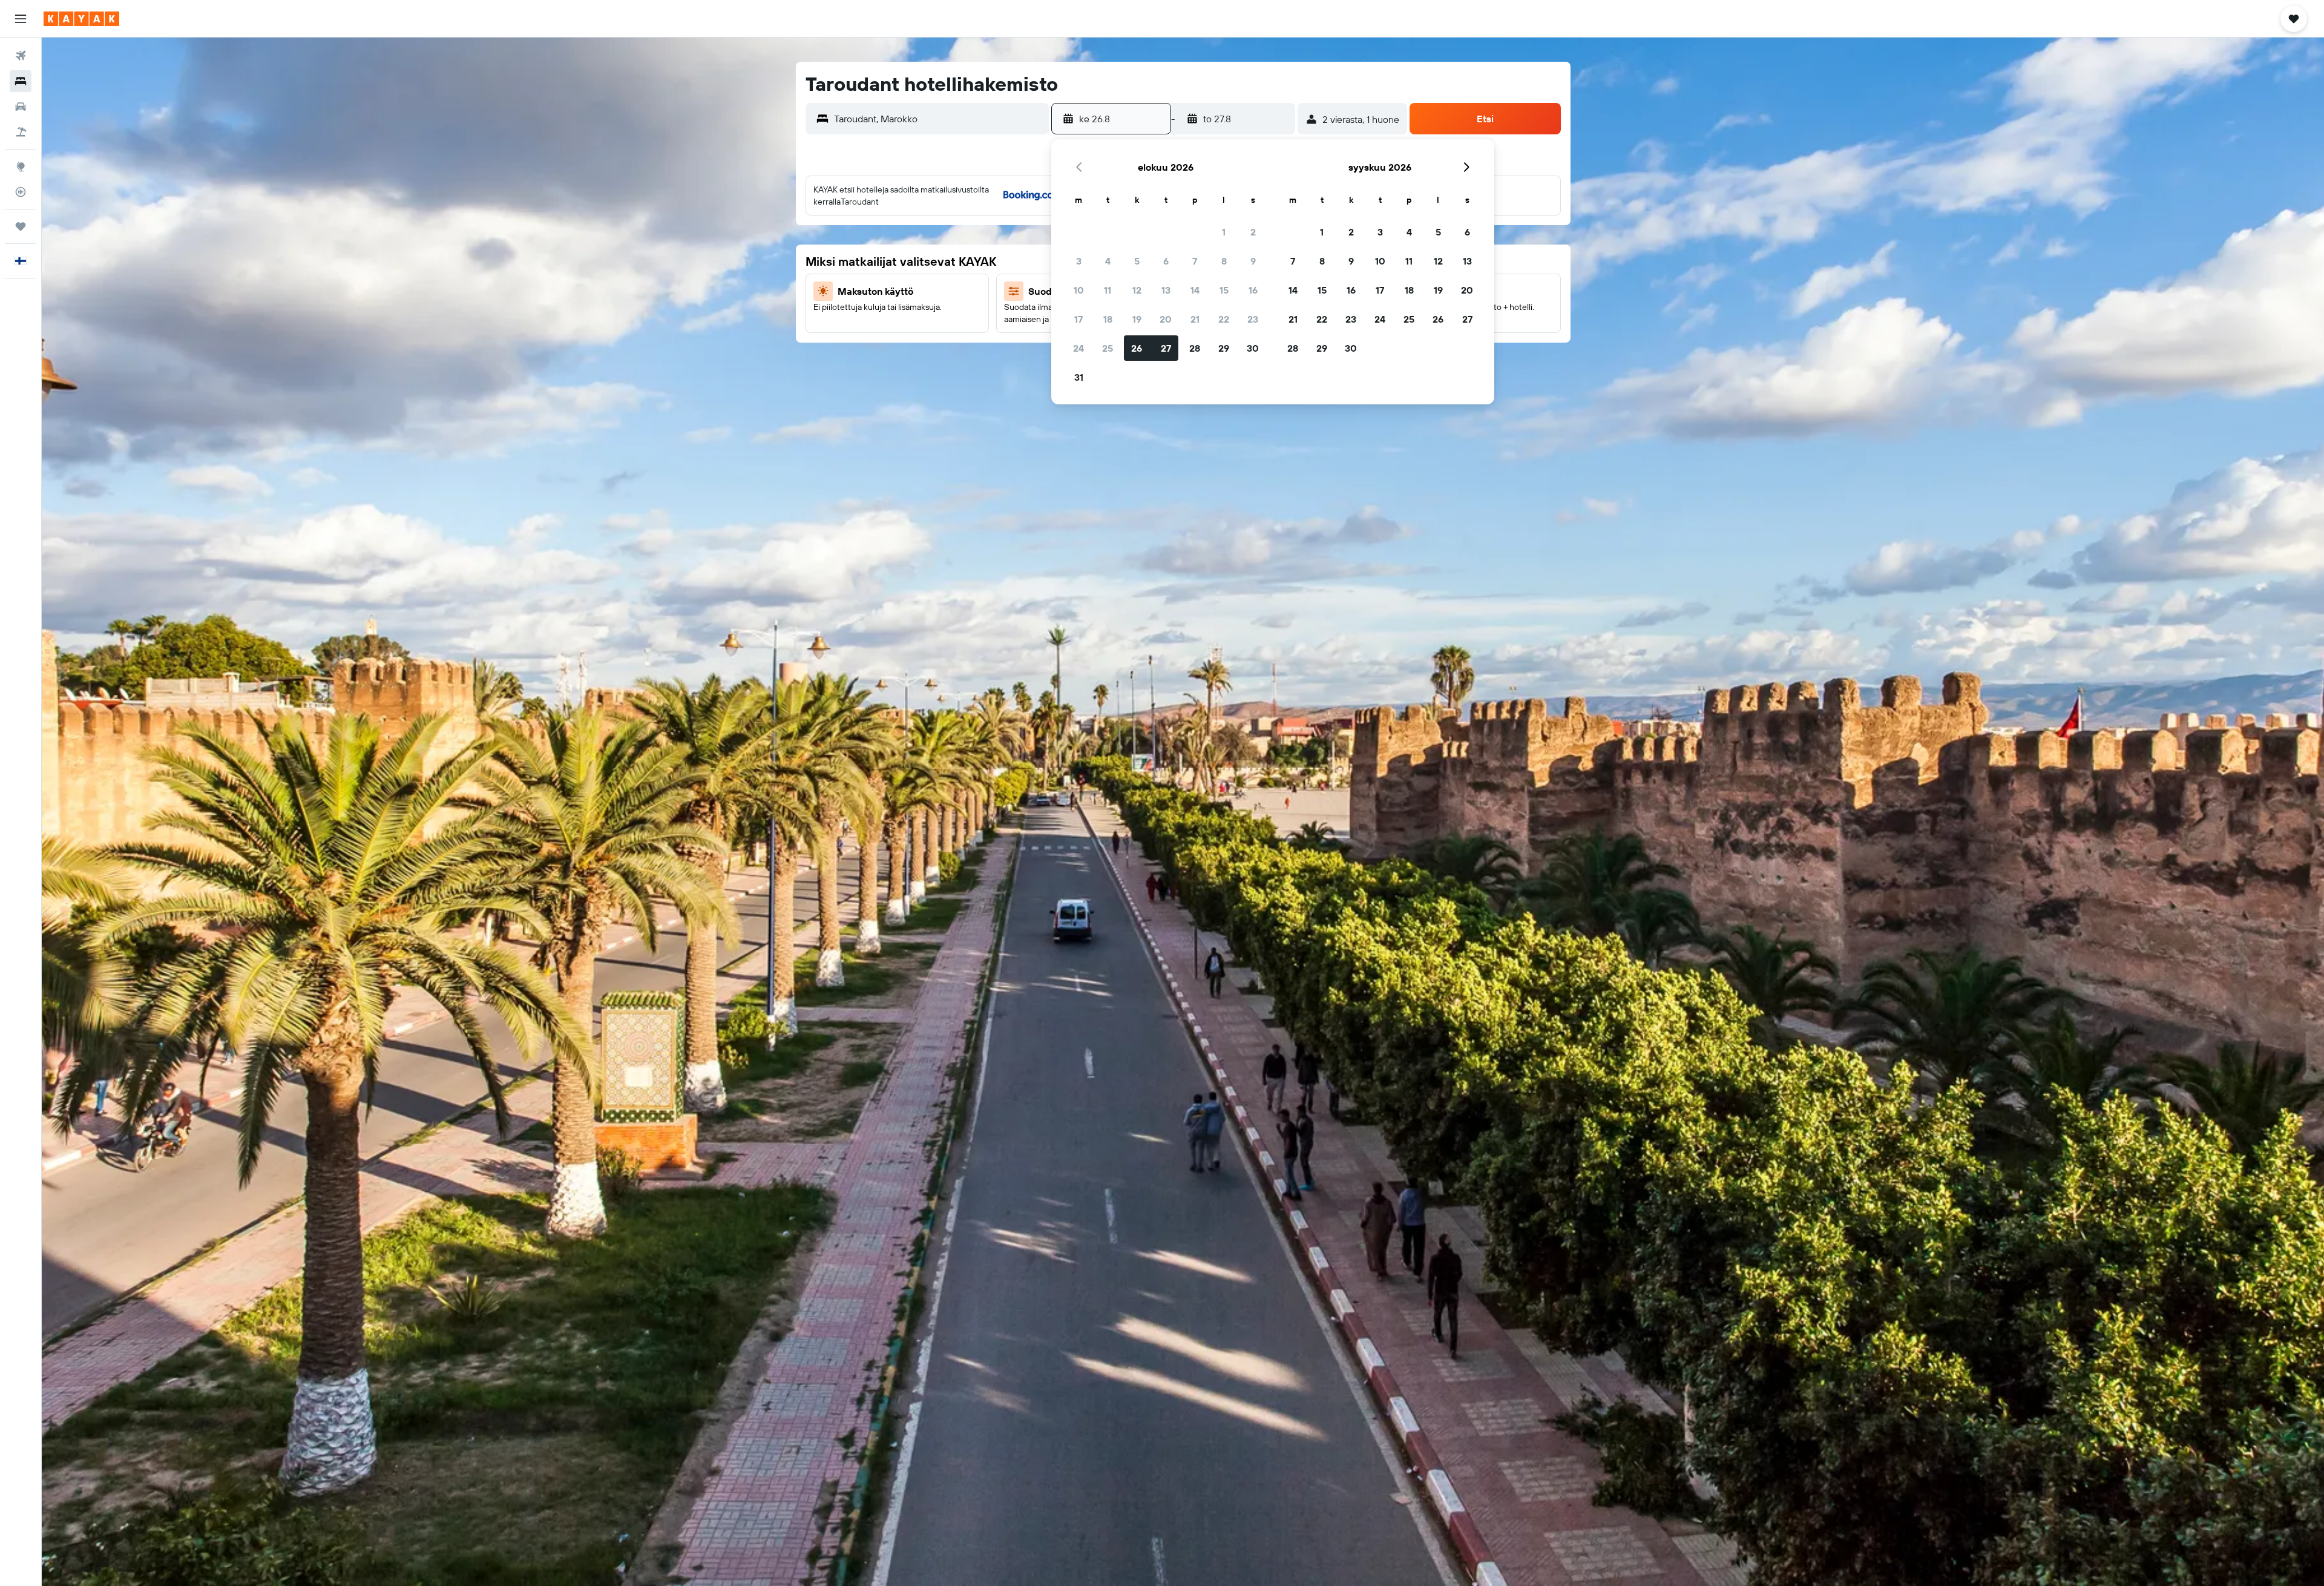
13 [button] (1166, 290)
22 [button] (1224, 319)
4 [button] (1108, 261)
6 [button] (1166, 261)
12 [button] (1137, 290)
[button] (21, 19)
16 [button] (1253, 290)
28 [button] (1195, 348)
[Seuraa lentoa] (21, 192)
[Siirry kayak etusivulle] (81, 19)
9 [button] (1253, 261)
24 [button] (1078, 348)
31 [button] (1079, 377)
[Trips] (21, 226)
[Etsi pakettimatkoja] (21, 132)
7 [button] (1195, 261)
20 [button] (1166, 319)
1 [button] (1224, 232)
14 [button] (1195, 290)
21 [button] (1195, 319)
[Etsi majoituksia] (21, 81)
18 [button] (1108, 319)
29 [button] (1224, 348)
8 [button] (1224, 261)
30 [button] (1253, 348)
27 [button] (1166, 348)
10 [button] (1079, 290)
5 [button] (1137, 261)
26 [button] (1137, 348)
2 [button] (1253, 232)
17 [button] (1078, 319)
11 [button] (1108, 290)
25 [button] (1108, 348)
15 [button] (1224, 290)
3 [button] (1079, 261)
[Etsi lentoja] (21, 56)
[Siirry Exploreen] (21, 166)
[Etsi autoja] (21, 107)
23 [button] (1253, 319)
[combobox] (939, 119)
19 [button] (1137, 319)
